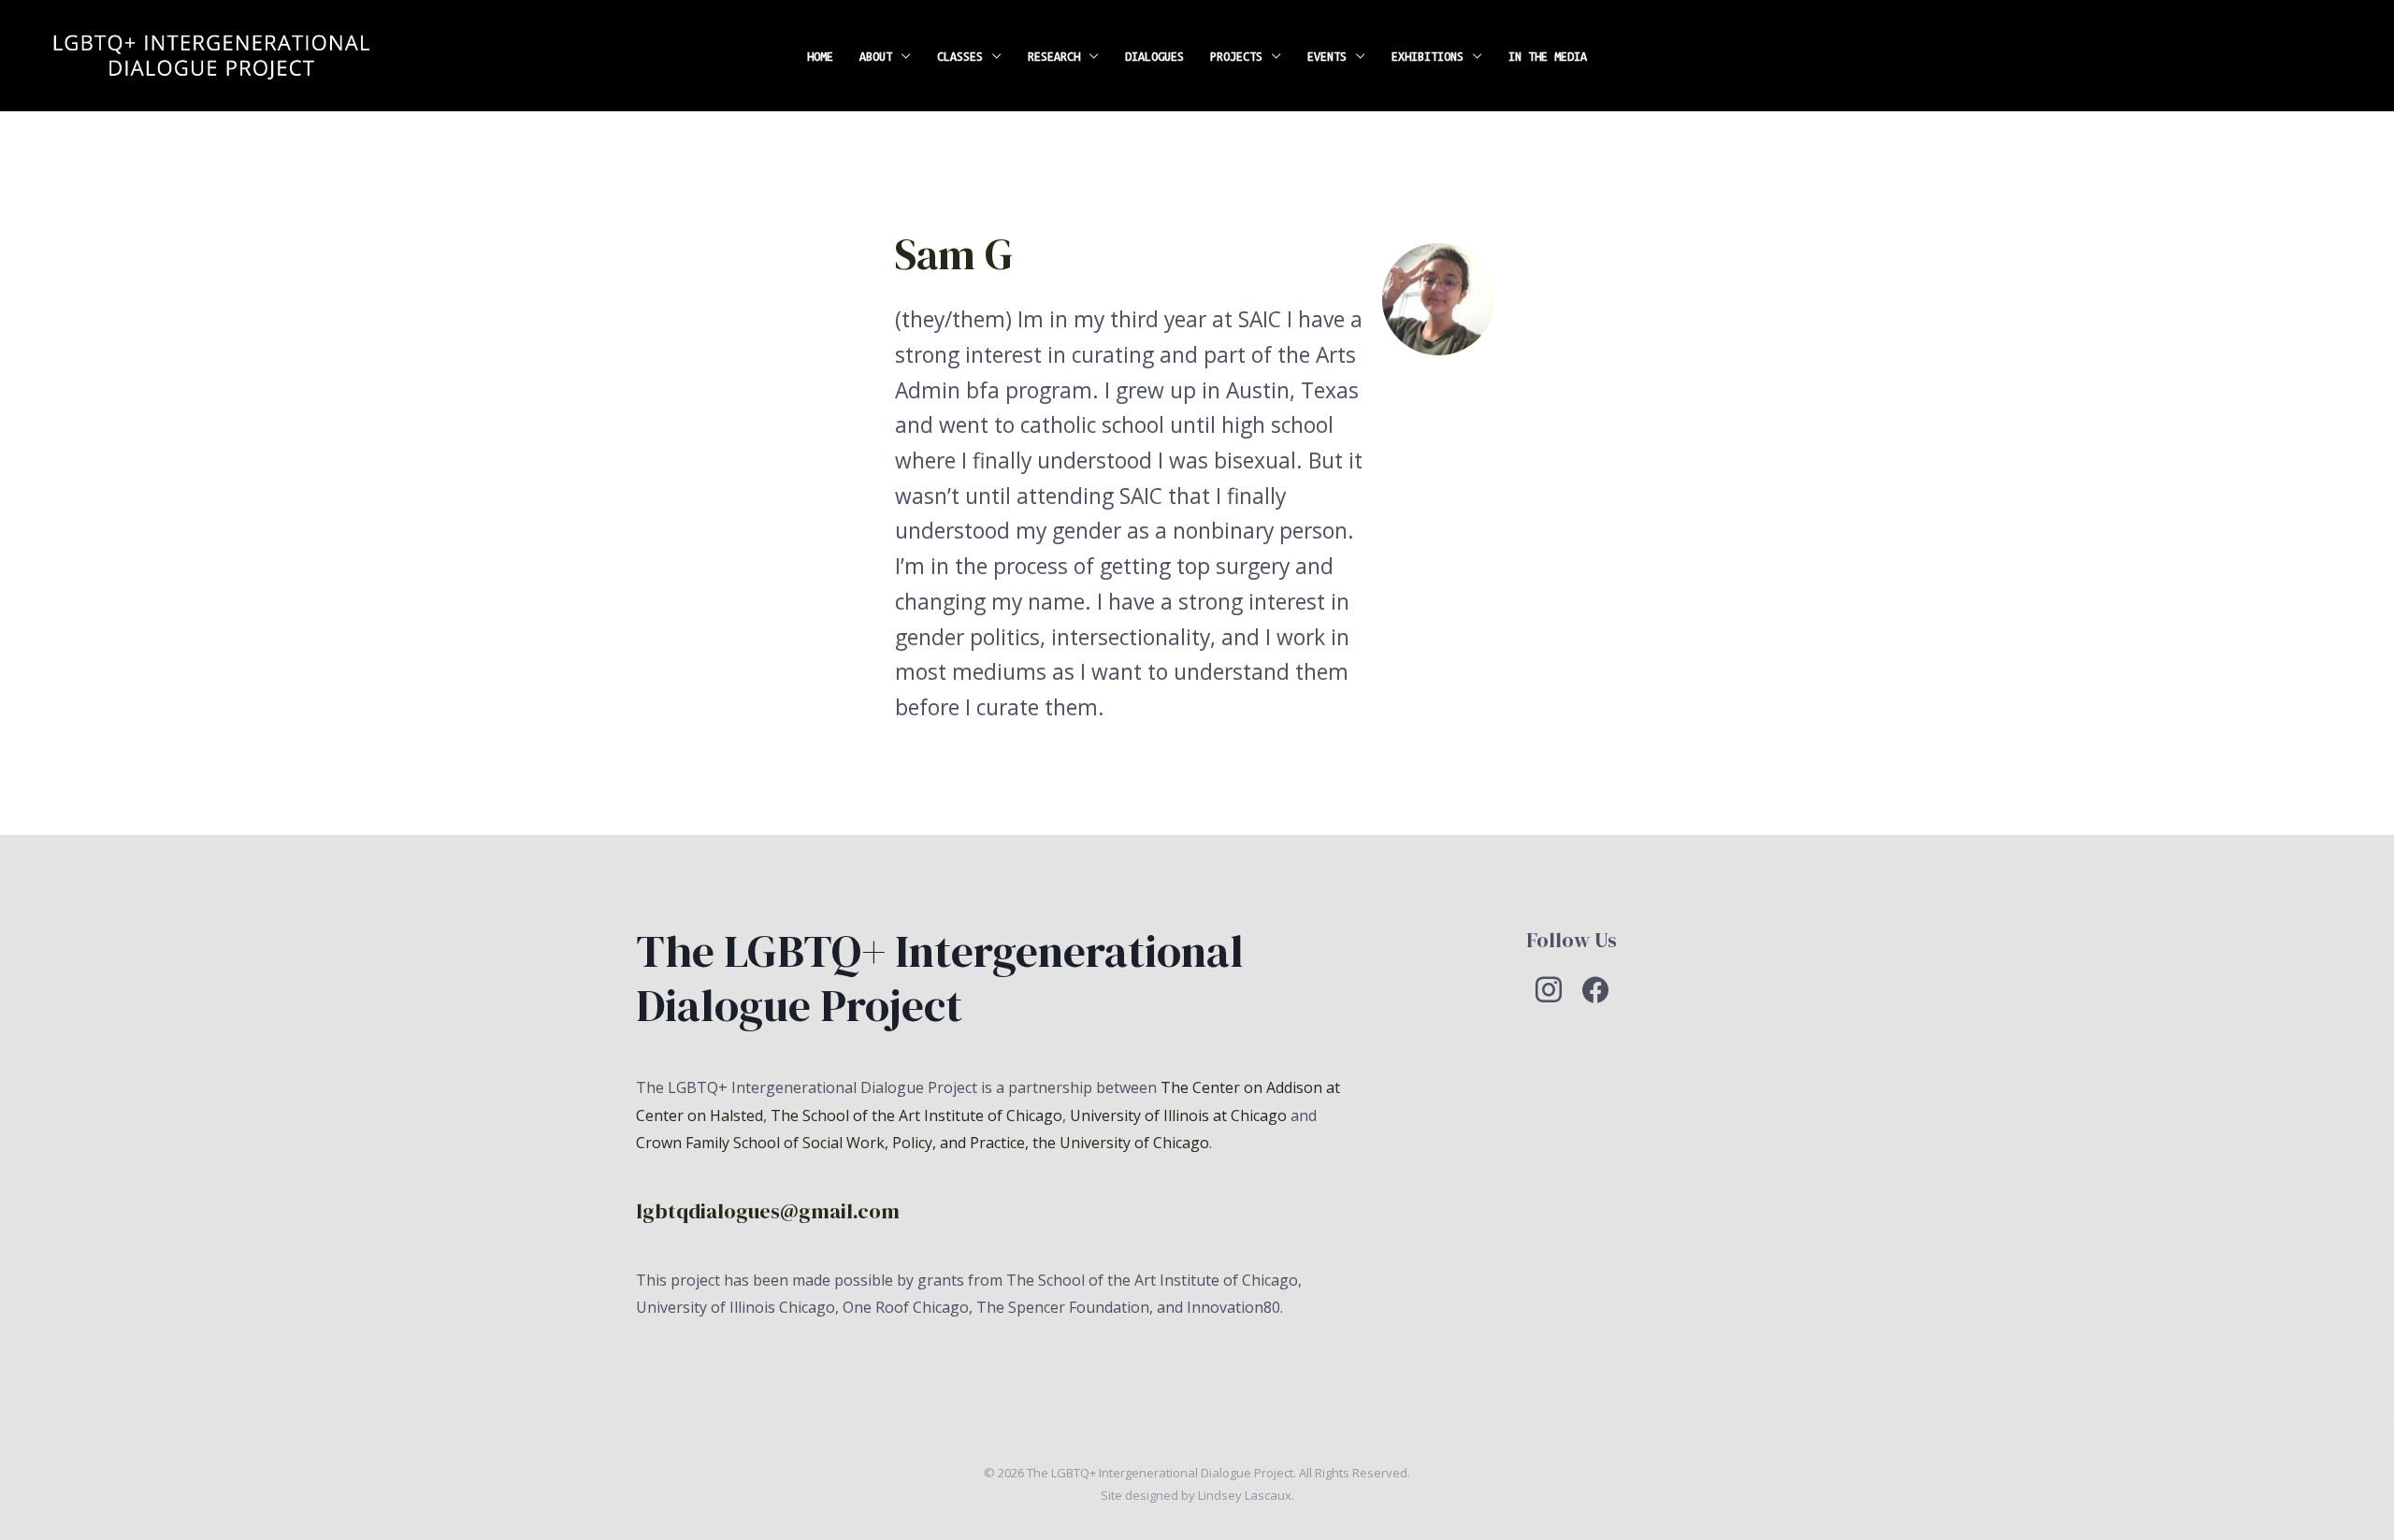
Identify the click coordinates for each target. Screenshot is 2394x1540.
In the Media (1548, 56)
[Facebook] (1595, 988)
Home (820, 56)
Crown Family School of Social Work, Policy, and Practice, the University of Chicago (923, 1143)
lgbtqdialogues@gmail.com (768, 1211)
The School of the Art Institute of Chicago (916, 1115)
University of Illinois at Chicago (1178, 1115)
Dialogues (1154, 56)
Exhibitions (1428, 56)
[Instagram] (1549, 988)
